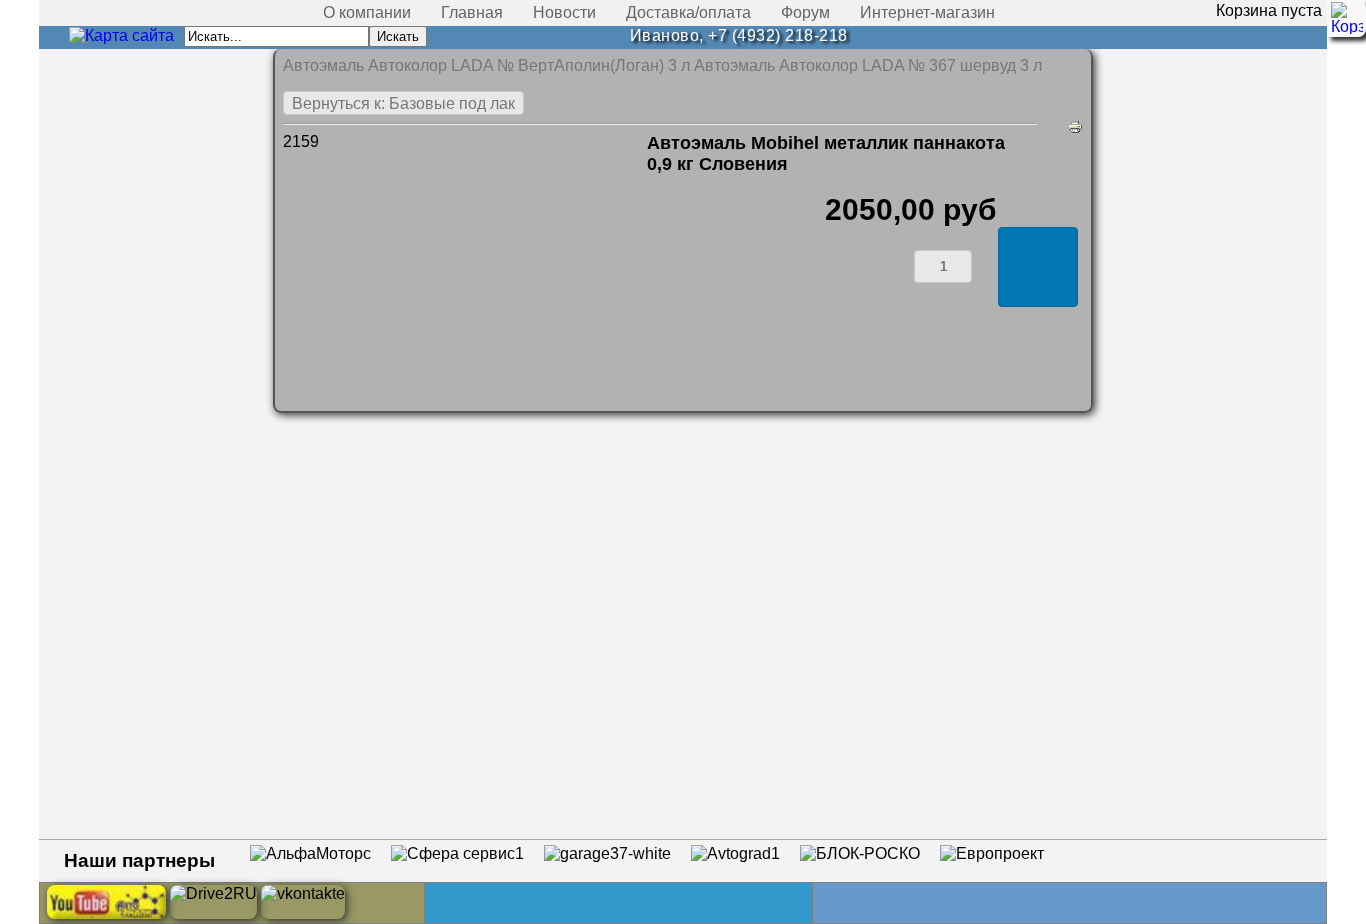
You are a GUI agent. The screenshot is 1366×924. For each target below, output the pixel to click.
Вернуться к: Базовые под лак (403, 103)
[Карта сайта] (121, 35)
